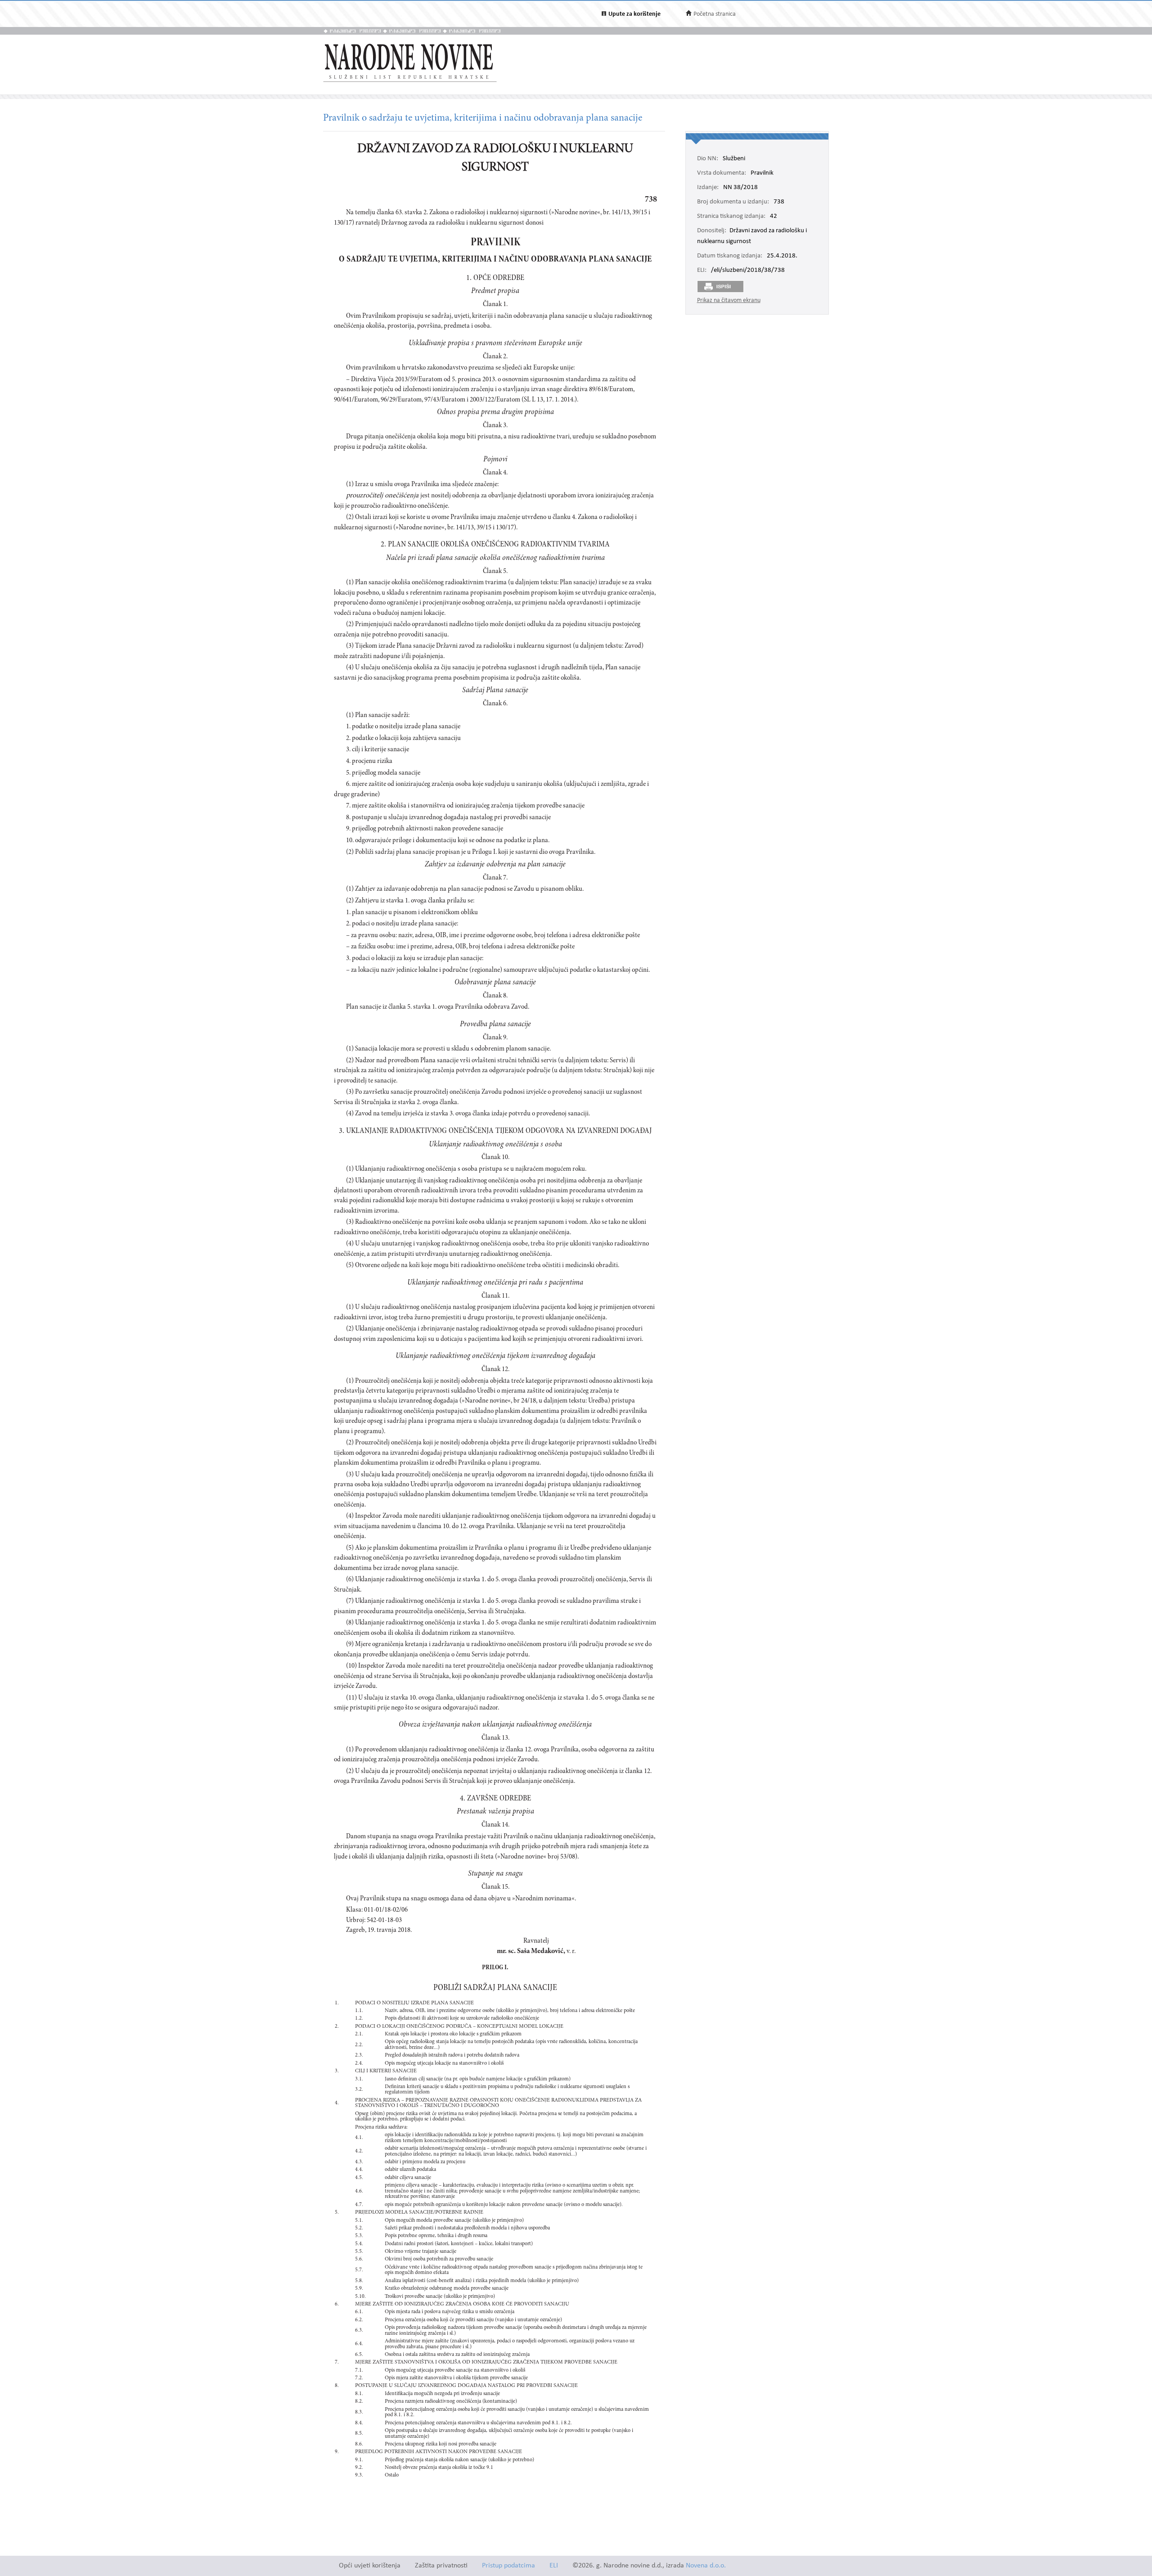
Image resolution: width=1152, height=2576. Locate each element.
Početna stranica (715, 14)
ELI (554, 2566)
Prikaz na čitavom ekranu (729, 300)
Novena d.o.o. (706, 2566)
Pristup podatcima (508, 2566)
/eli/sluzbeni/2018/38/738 (748, 271)
